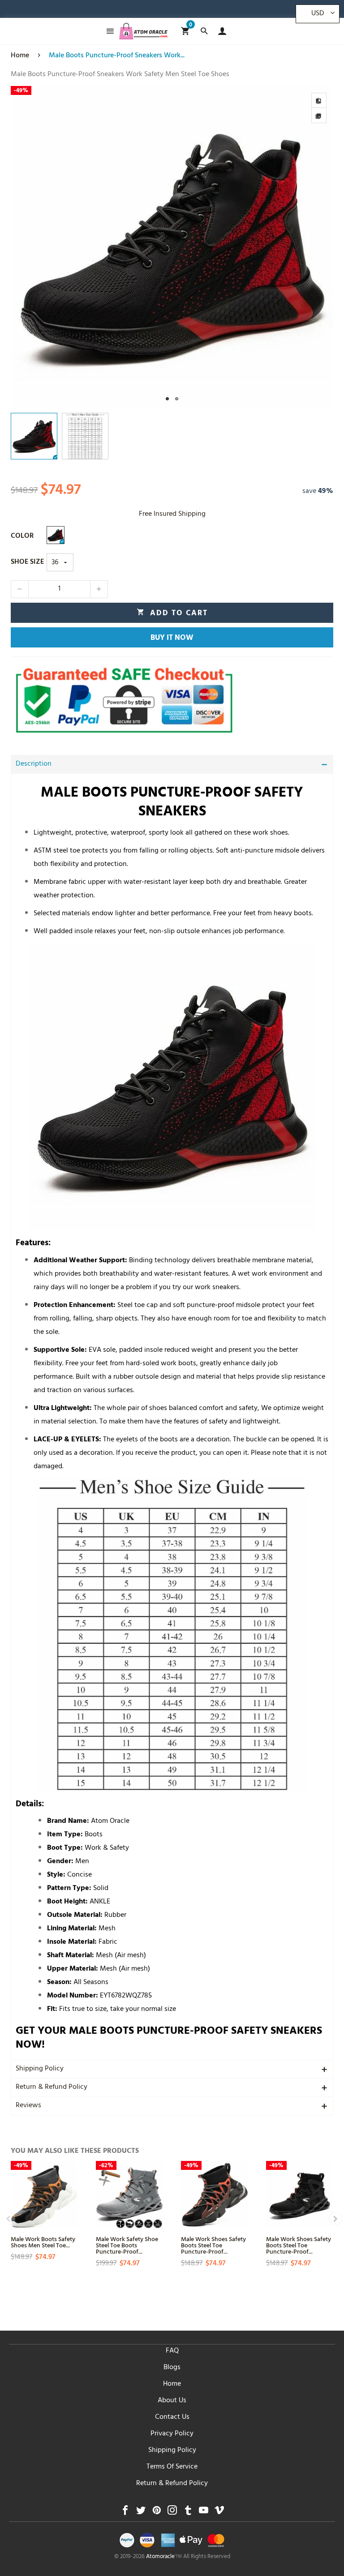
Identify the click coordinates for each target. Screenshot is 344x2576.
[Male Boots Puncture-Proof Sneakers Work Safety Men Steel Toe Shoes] (172, 247)
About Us (172, 2401)
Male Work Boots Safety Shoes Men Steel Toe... (43, 2242)
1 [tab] (167, 399)
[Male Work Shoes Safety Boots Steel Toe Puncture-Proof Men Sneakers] (215, 2195)
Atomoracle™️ (164, 2557)
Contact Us (172, 2417)
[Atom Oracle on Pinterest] (157, 2513)
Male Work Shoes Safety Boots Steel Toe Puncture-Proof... (213, 2245)
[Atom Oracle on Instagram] (172, 2513)
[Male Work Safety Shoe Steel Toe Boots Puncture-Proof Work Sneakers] (129, 2195)
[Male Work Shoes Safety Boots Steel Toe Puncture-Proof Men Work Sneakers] (300, 2195)
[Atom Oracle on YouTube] (204, 2513)
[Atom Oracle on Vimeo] (219, 2513)
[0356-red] (56, 535)
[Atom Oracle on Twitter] (141, 2513)
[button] (20, 589)
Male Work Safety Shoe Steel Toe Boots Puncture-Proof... (127, 2245)
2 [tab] (177, 399)
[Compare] (319, 100)
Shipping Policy (40, 2069)
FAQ (172, 2351)
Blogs (172, 2368)
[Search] (204, 31)
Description (34, 764)
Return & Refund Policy (52, 2087)
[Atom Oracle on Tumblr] (188, 2513)
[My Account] (220, 31)
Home (172, 2384)
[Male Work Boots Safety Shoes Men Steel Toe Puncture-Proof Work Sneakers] (44, 2195)
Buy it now (172, 639)
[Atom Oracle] (143, 31)
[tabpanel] (172, 247)
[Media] (319, 116)
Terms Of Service (172, 2467)
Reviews (28, 2106)
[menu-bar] (108, 31)
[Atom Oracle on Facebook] (125, 2513)
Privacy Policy (172, 2434)
